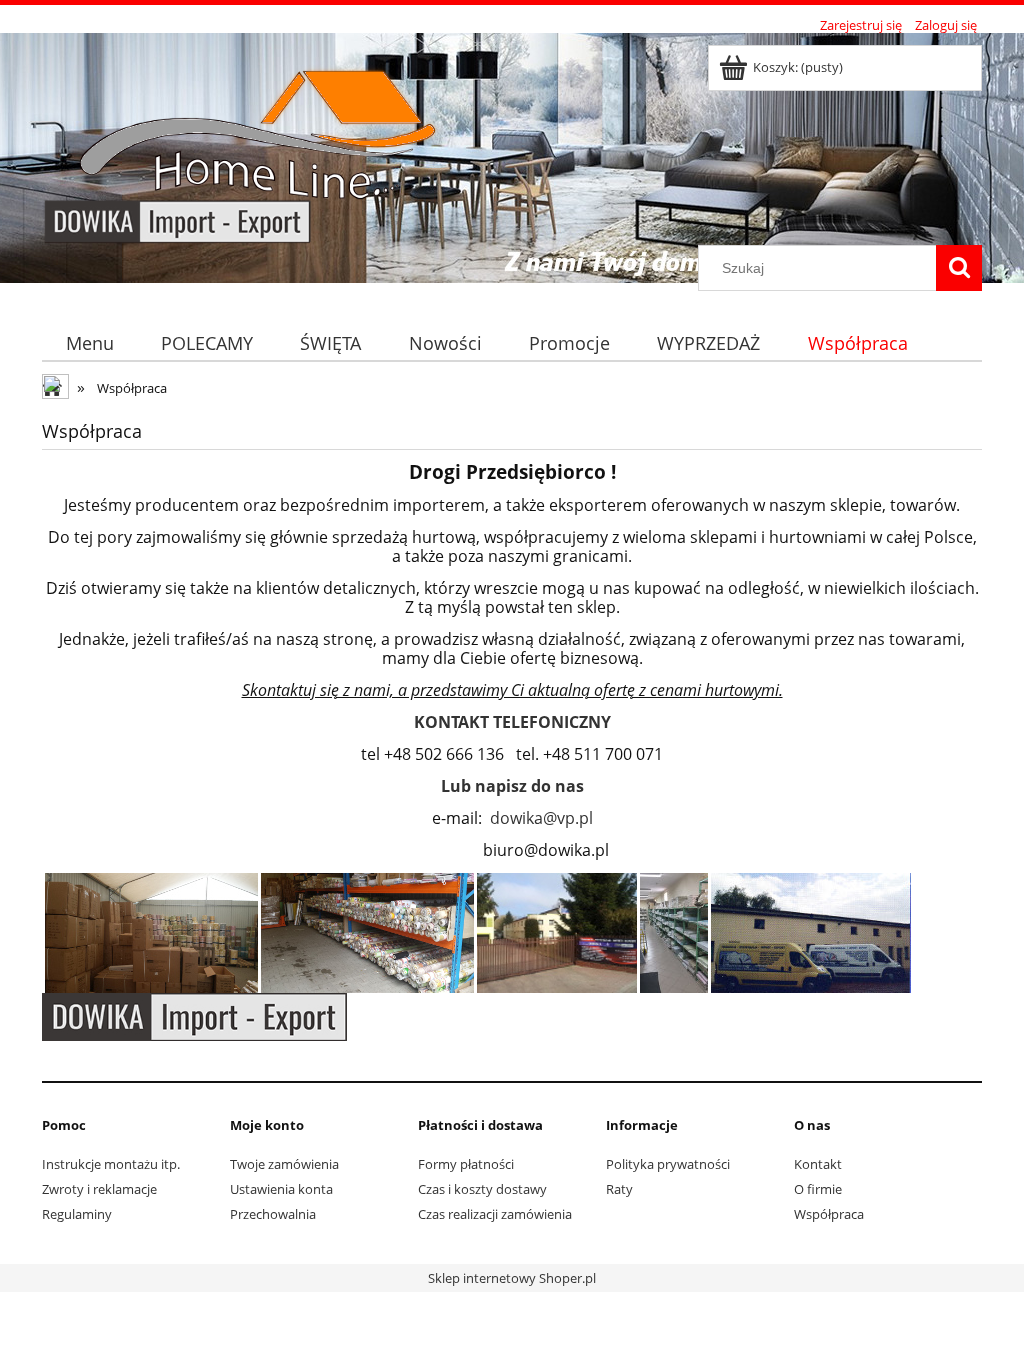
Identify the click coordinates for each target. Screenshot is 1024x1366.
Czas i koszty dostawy (482, 1189)
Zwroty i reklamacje (99, 1189)
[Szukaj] (959, 268)
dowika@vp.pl (541, 818)
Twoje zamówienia (284, 1164)
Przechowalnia (273, 1214)
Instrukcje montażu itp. (111, 1164)
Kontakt (818, 1164)
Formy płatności (466, 1164)
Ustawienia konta (281, 1189)
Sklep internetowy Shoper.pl (512, 1278)
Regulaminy (77, 1214)
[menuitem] (89, 343)
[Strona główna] (249, 142)
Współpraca (829, 1214)
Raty (619, 1189)
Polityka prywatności (668, 1164)
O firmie (818, 1189)
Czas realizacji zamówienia (495, 1214)
